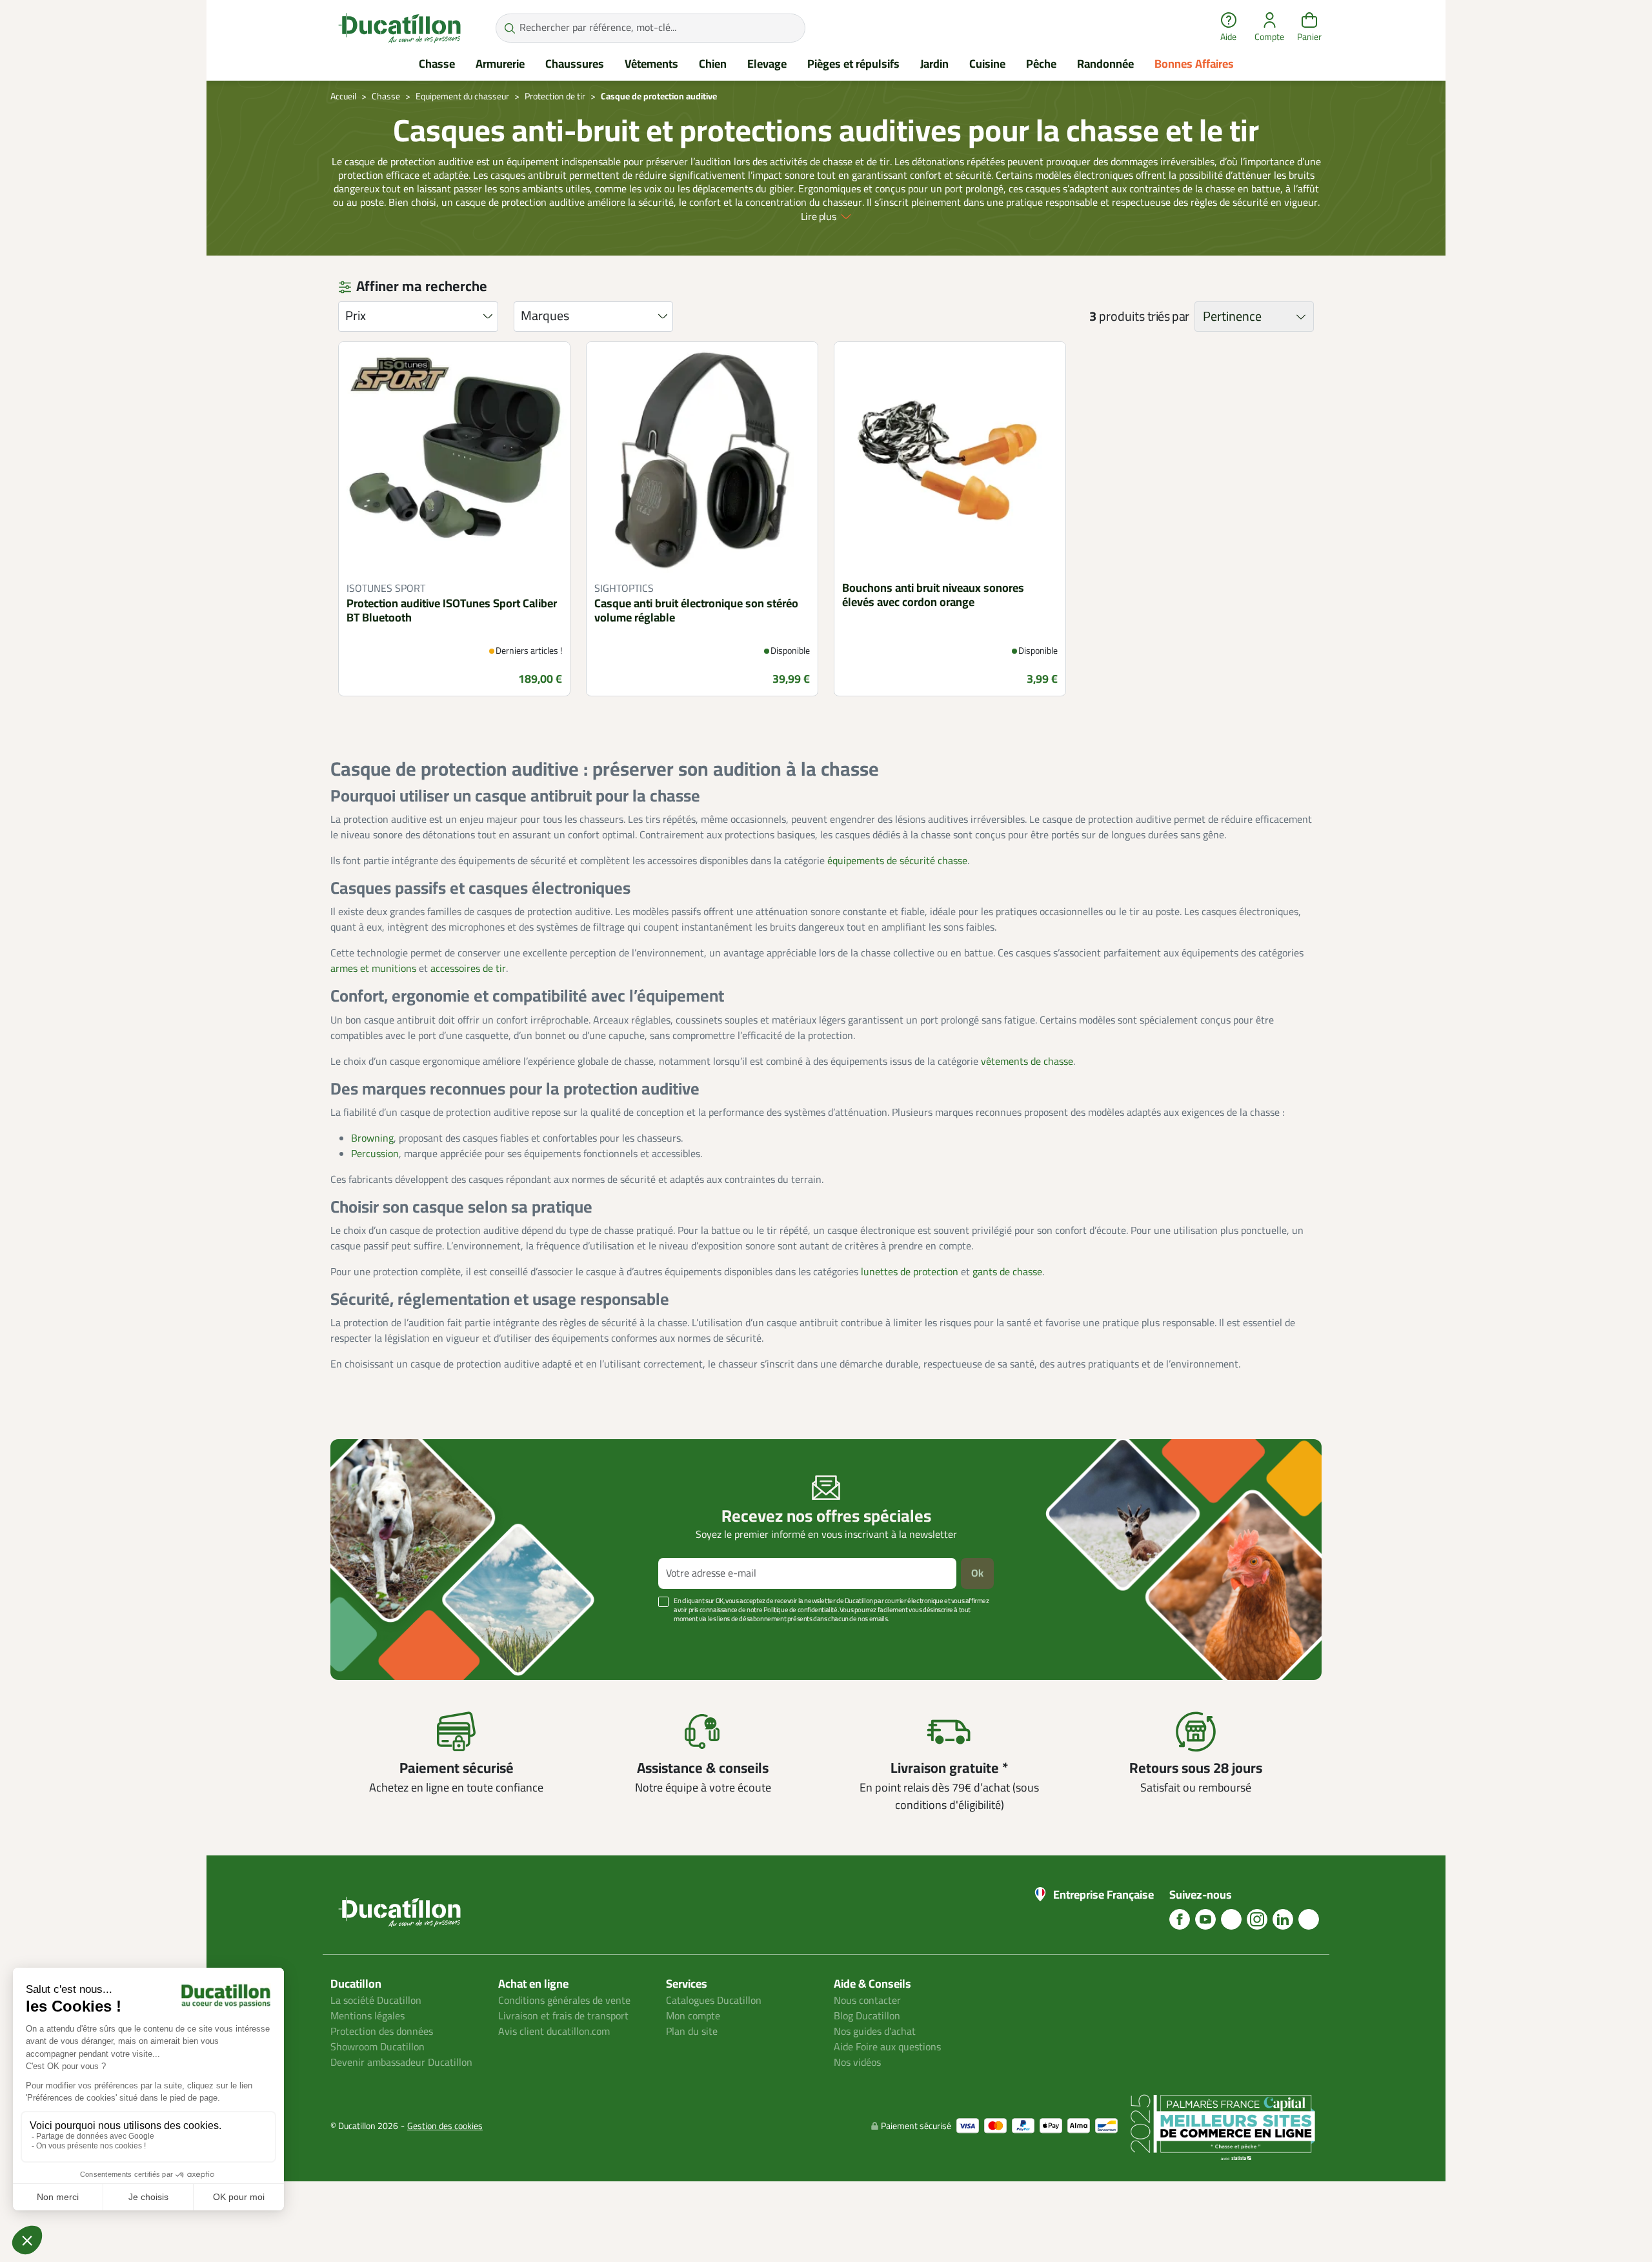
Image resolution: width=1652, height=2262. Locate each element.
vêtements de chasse (1027, 1062)
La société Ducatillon (376, 2001)
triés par (1168, 317)
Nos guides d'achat (875, 2032)
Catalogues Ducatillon (714, 2001)
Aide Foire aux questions (887, 2047)
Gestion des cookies (445, 2126)
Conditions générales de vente (564, 2001)
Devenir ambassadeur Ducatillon (401, 2063)
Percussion (375, 1154)
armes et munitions (373, 969)
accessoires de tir (468, 969)
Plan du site (692, 2032)
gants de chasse (1007, 1272)
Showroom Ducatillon (378, 2047)
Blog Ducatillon (867, 2016)
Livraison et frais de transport (563, 2016)
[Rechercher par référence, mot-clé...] (509, 28)
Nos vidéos (857, 2063)
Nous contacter (867, 2001)
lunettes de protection (910, 1272)
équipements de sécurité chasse (897, 861)
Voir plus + (375, 1638)
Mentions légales (368, 2016)
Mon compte (693, 2016)
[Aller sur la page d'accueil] (399, 28)
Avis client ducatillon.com (554, 2032)
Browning (372, 1138)
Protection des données (382, 2032)
